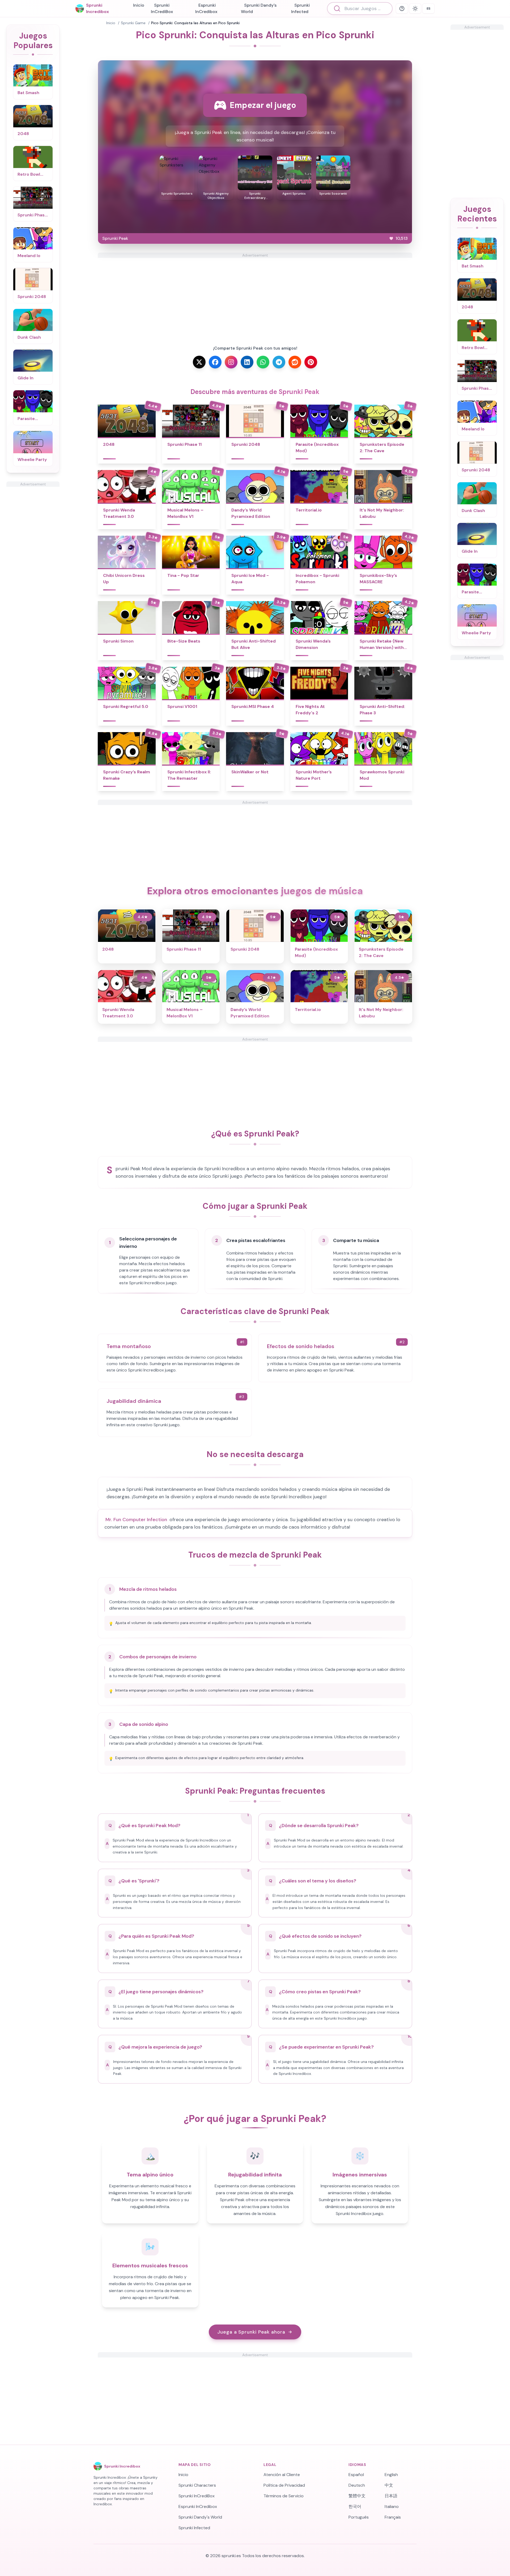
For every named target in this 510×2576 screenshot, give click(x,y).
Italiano (392, 2506)
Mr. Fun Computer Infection (136, 1520)
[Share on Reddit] (295, 362)
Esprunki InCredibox (206, 8)
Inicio (139, 5)
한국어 (355, 2506)
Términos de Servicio (284, 2496)
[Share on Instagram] (231, 362)
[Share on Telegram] (279, 362)
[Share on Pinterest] (311, 362)
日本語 (391, 2496)
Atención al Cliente (282, 2475)
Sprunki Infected (300, 8)
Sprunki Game (133, 23)
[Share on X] (199, 362)
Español (356, 2475)
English (391, 2475)
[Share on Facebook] (215, 362)
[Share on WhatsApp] (263, 362)
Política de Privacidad (284, 2485)
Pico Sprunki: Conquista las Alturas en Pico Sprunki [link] (195, 23)
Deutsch (357, 2485)
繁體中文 (357, 2496)
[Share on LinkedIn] (247, 362)
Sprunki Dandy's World (259, 8)
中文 (389, 2485)
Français (393, 2517)
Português (359, 2517)
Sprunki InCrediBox (162, 8)
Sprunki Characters (197, 2485)
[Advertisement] (33, 567)
